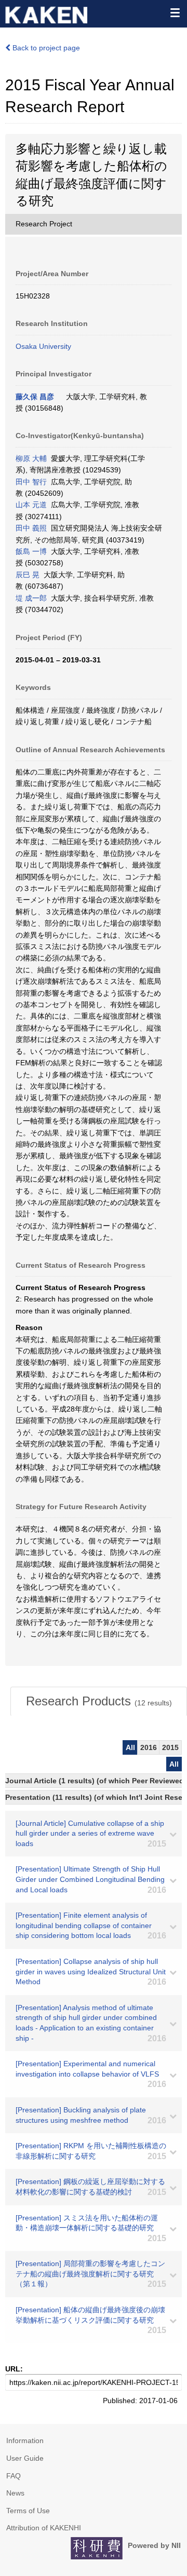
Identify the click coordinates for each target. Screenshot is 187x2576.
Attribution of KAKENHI (44, 2528)
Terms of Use (28, 2511)
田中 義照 (31, 528)
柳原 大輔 (31, 458)
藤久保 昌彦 (35, 397)
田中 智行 (31, 482)
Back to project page (45, 48)
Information (25, 2441)
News (15, 2493)
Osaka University (43, 346)
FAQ (14, 2476)
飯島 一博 (31, 551)
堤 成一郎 (31, 598)
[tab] (99, 1701)
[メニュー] (175, 12)
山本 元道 (31, 505)
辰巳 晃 (28, 575)
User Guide (25, 2458)
